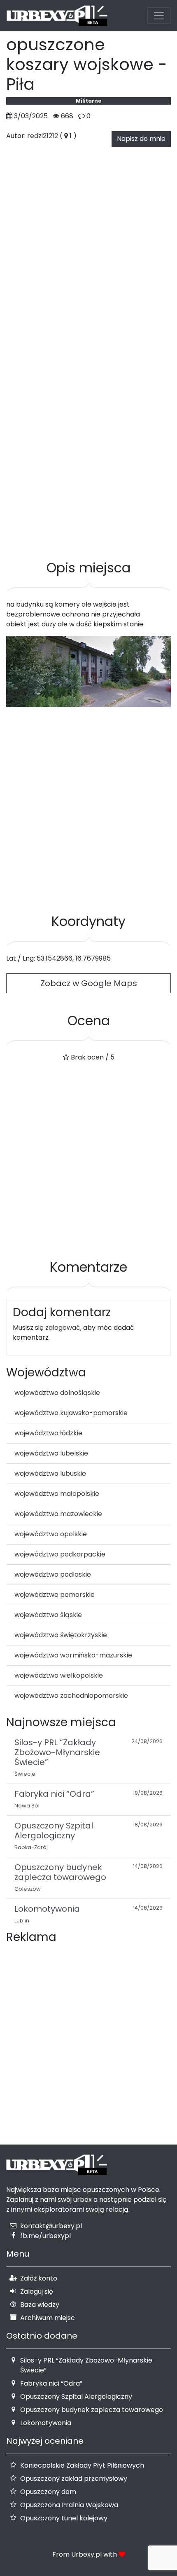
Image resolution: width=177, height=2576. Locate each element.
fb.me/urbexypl (45, 2236)
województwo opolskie (51, 1534)
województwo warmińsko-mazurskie (73, 1655)
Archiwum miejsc (48, 2318)
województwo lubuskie (50, 1473)
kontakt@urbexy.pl (51, 2226)
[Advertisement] (88, 452)
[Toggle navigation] (159, 16)
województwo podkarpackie (60, 1554)
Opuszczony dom (48, 2492)
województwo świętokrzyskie (61, 1635)
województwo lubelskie (51, 1453)
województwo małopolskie (57, 1494)
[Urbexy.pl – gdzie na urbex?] (57, 16)
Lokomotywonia (46, 2423)
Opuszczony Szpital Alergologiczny (76, 2397)
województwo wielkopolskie (59, 1675)
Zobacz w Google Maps (89, 983)
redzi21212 (43, 136)
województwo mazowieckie (58, 1514)
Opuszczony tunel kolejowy (64, 2518)
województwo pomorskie (55, 1595)
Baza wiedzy (40, 2305)
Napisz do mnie (141, 139)
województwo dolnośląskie (57, 1393)
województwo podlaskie (53, 1574)
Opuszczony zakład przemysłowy (74, 2479)
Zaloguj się (37, 2291)
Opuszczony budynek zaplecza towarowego (92, 2410)
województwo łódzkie (48, 1433)
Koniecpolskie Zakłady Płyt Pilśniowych (82, 2465)
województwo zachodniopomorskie (71, 1696)
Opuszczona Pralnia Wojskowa (69, 2505)
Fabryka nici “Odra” (51, 2383)
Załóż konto (39, 2278)
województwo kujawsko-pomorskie (71, 1413)
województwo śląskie (48, 1615)
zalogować (63, 1328)
